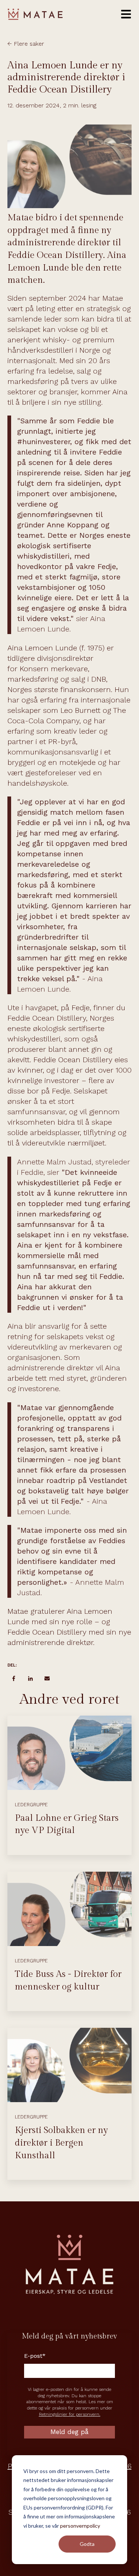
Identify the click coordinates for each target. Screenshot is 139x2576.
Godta (87, 2544)
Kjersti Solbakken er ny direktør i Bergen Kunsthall (61, 2143)
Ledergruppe (31, 1805)
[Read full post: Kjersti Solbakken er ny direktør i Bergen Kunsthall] (69, 2065)
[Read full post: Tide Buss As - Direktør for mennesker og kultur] (69, 1909)
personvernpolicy (80, 2526)
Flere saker (29, 44)
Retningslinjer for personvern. (70, 2414)
